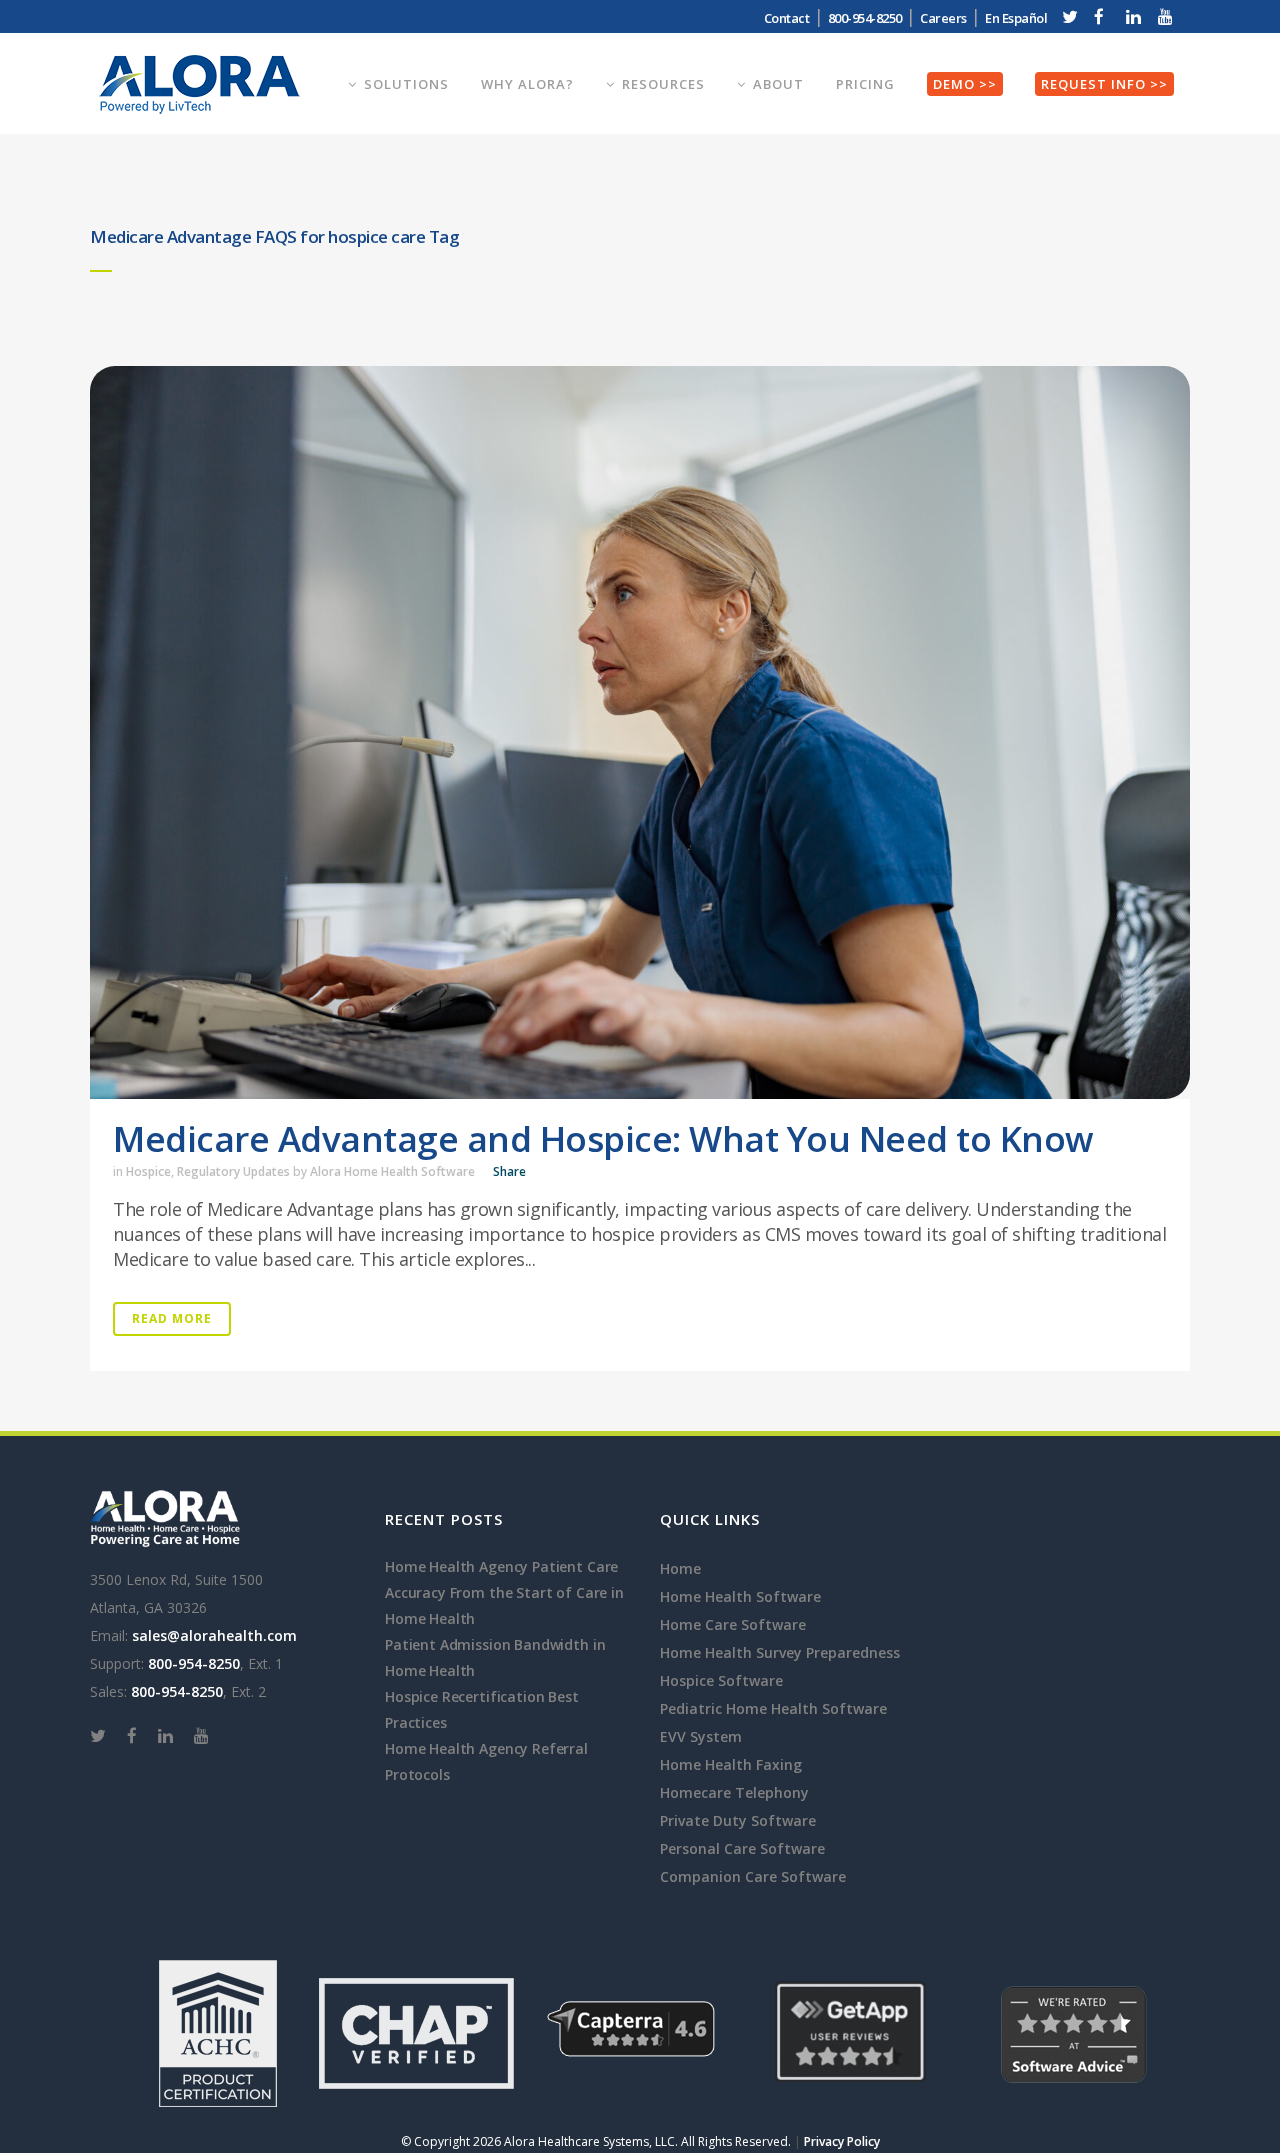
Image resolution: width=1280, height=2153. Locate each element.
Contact (787, 18)
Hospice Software (721, 1680)
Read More (172, 1318)
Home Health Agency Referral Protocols (486, 1761)
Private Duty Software (738, 1820)
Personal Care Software (742, 1848)
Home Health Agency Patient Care (501, 1566)
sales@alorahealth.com (214, 1635)
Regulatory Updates (233, 1171)
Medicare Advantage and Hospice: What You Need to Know (603, 1138)
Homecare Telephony (734, 1792)
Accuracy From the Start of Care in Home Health (504, 1605)
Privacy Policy (842, 2141)
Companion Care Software (753, 1876)
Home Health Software (740, 1596)
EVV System (701, 1736)
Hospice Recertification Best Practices (482, 1709)
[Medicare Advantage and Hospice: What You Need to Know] (640, 732)
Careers (943, 18)
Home (680, 1568)
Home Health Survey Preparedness (780, 1652)
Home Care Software (733, 1624)
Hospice (148, 1171)
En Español (1016, 18)
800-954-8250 (194, 1663)
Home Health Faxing (731, 1764)
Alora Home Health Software (392, 1171)
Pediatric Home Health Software (773, 1708)
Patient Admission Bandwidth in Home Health (495, 1657)
